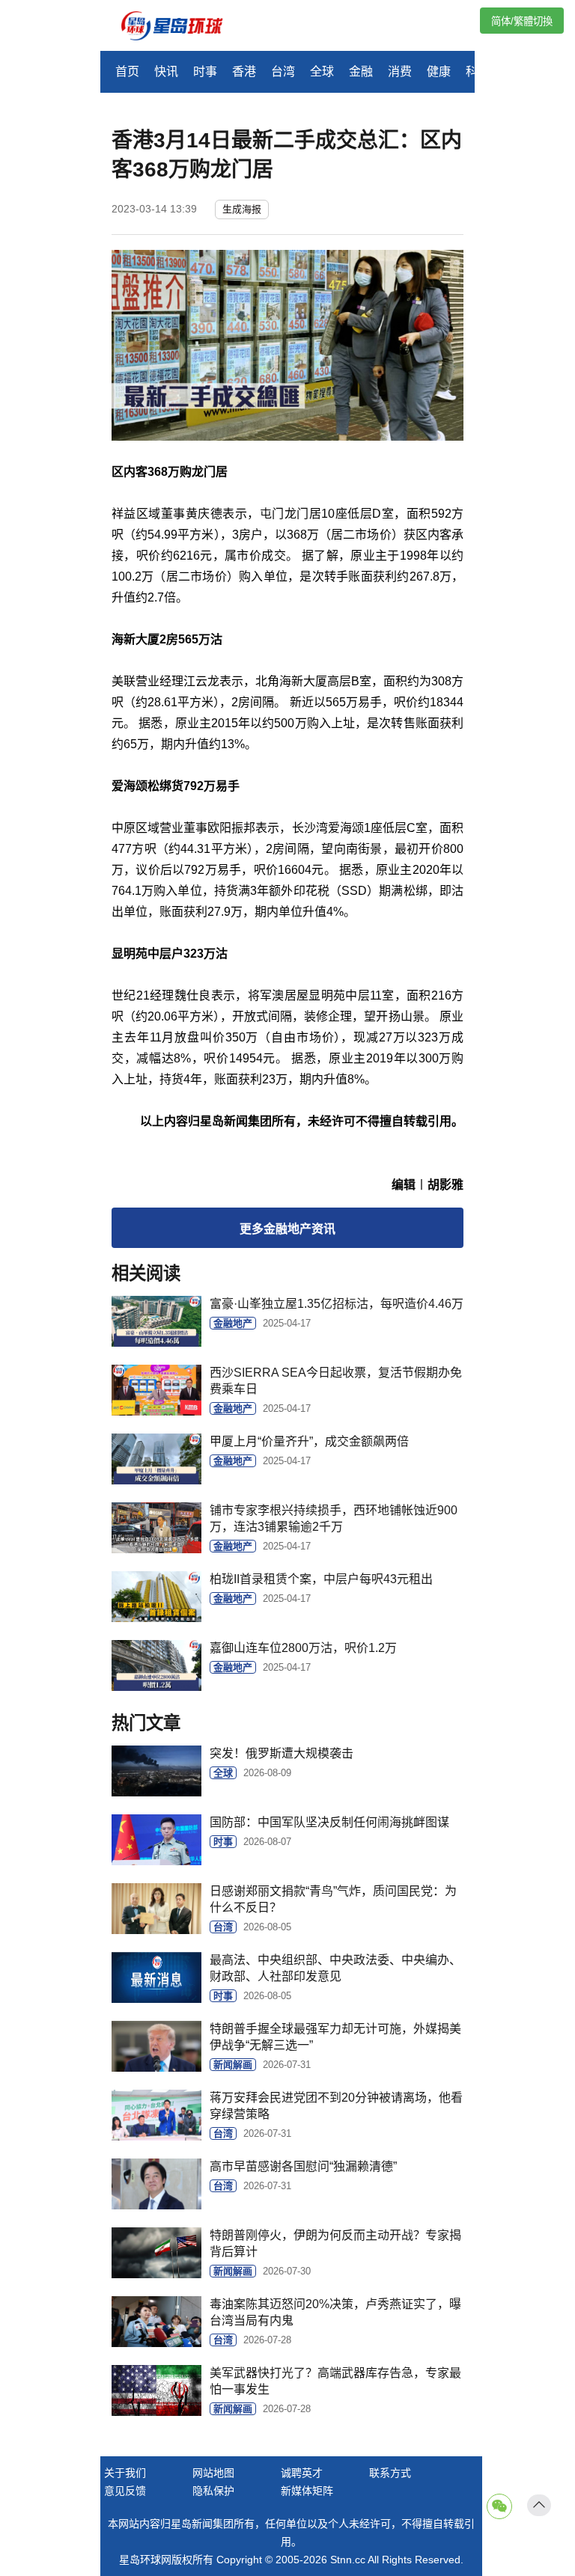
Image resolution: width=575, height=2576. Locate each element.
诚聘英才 (302, 2473)
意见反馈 (125, 2491)
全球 (322, 71)
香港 (244, 71)
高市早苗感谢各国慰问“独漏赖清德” (303, 2166)
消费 (400, 71)
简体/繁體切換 (522, 21)
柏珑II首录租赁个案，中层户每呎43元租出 (321, 1579)
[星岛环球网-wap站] (181, 27)
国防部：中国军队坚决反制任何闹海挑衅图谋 (329, 1822)
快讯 (166, 71)
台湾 (283, 71)
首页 (127, 71)
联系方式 (390, 2473)
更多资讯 (287, 1229)
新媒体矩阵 (307, 2491)
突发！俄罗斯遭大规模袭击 (282, 1753)
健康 (439, 71)
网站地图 (213, 2473)
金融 (361, 71)
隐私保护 (213, 2491)
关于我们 (125, 2473)
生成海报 (242, 209)
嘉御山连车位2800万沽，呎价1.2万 (303, 1648)
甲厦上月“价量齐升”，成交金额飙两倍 (309, 1441)
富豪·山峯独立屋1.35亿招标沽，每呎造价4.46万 (337, 1304)
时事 (205, 71)
